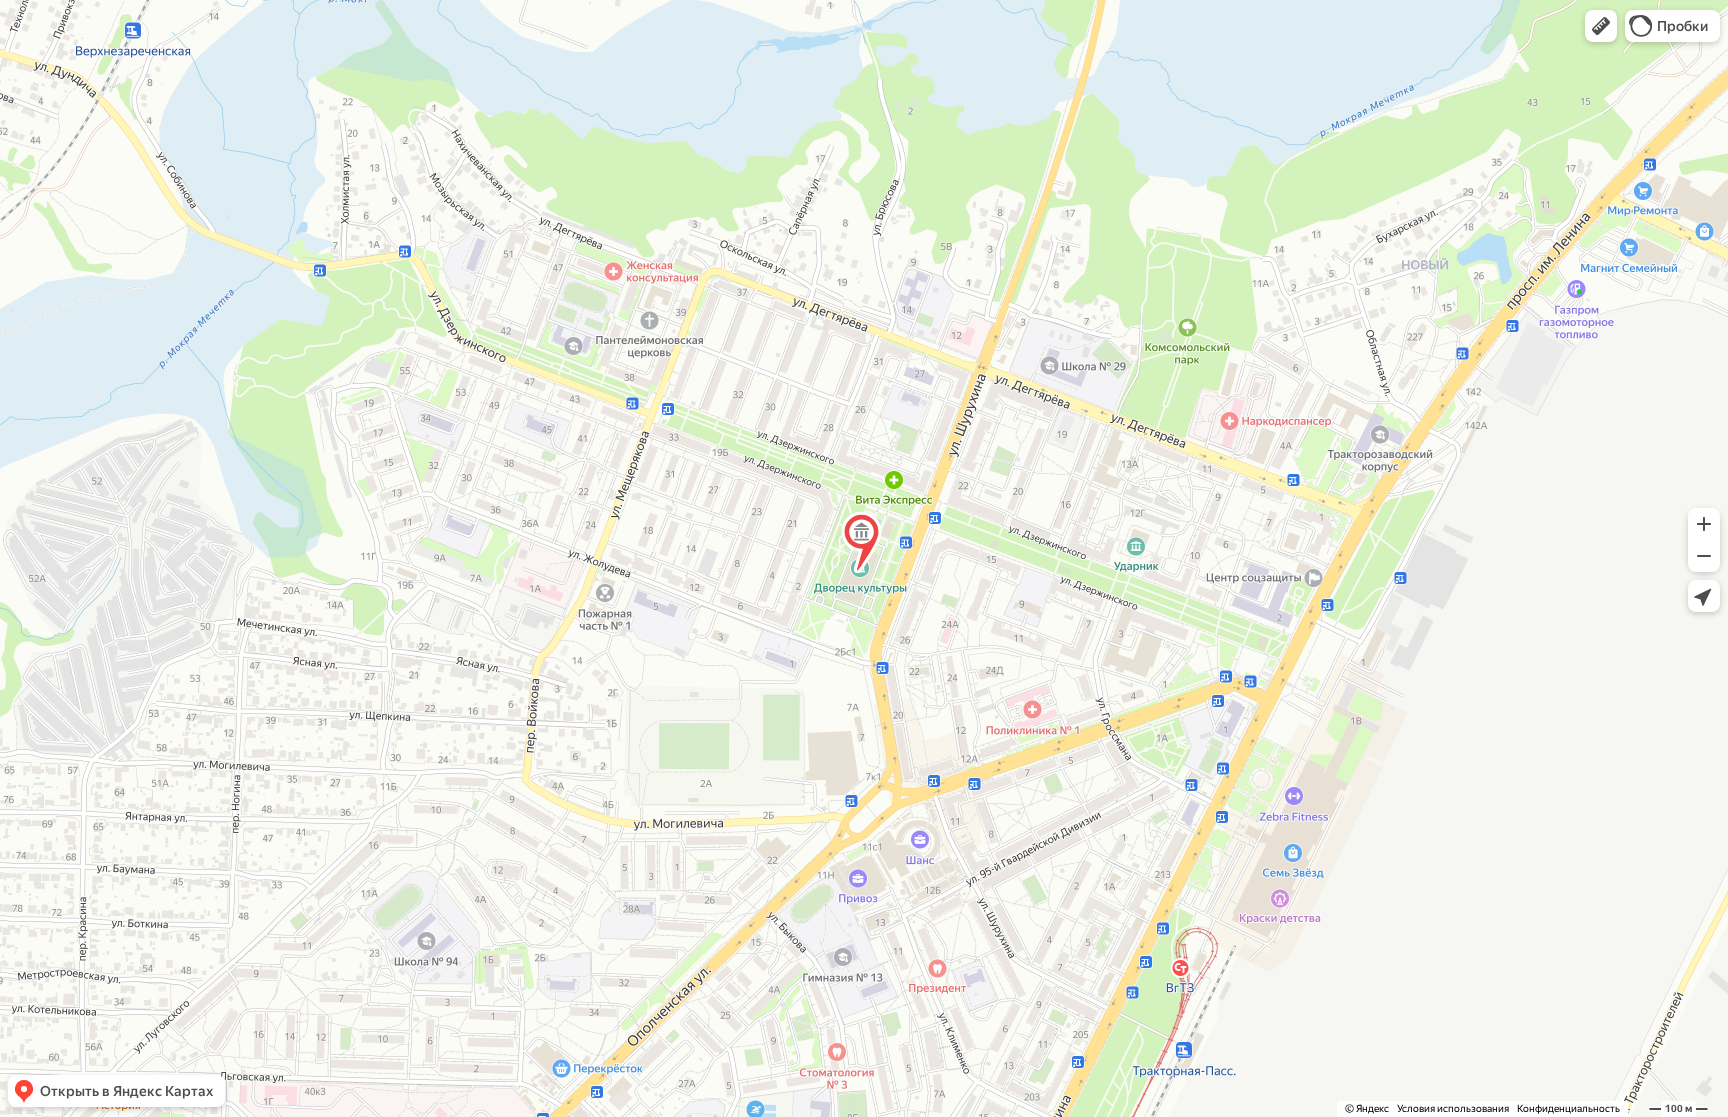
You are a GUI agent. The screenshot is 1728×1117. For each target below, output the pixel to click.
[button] (1601, 26)
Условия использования (1453, 1108)
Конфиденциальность (1568, 1108)
